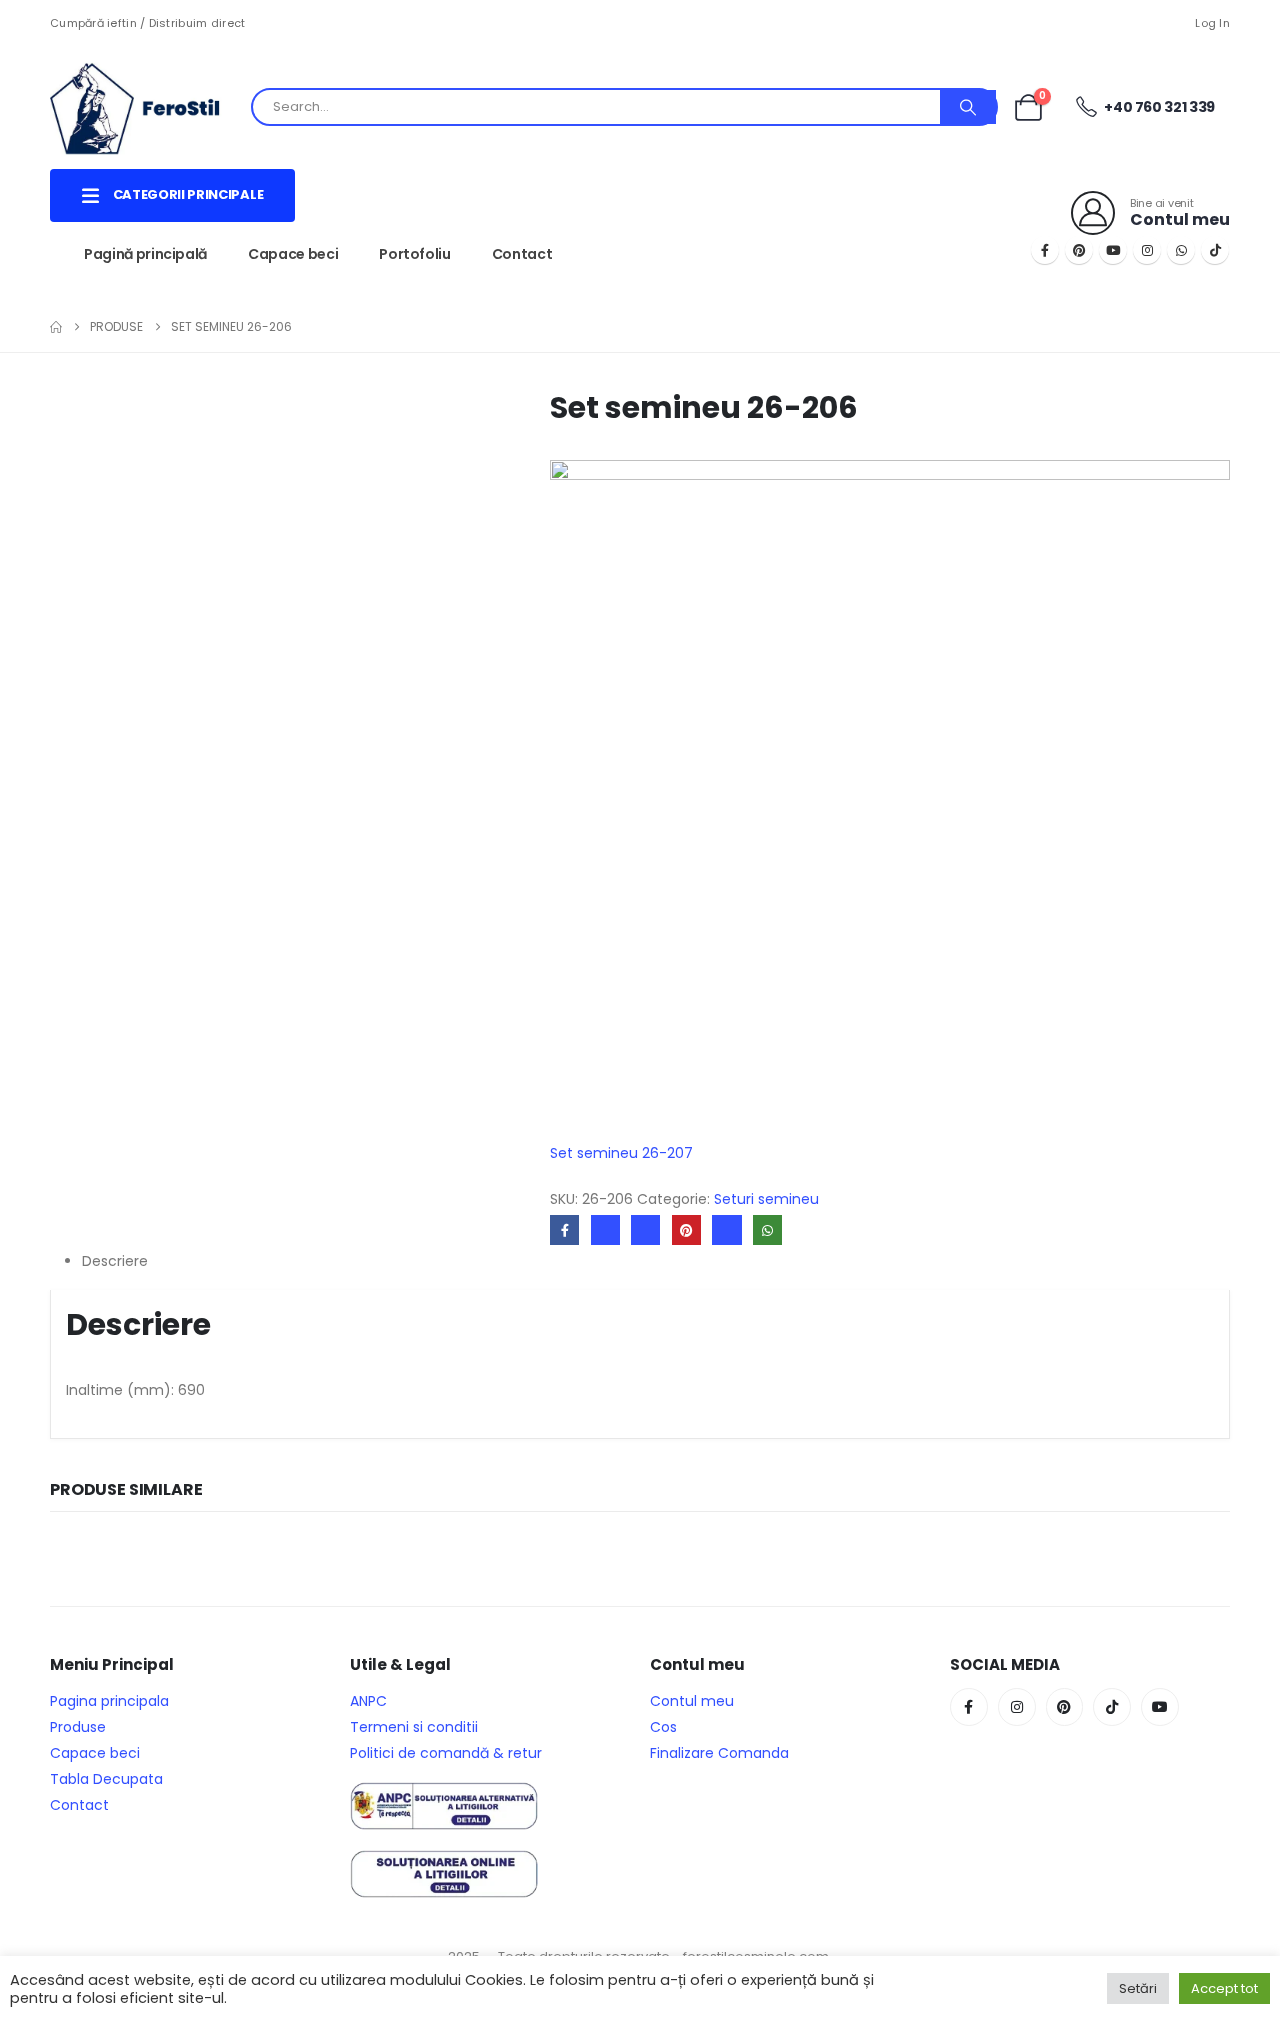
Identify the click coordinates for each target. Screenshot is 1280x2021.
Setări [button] (1138, 1988)
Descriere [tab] (115, 1261)
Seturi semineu (766, 1199)
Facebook (564, 1229)
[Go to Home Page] (56, 327)
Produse (78, 1727)
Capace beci (293, 254)
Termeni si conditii (414, 1727)
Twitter (605, 1229)
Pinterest (686, 1229)
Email (726, 1229)
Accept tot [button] (1224, 1988)
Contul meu (692, 1701)
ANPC (368, 1701)
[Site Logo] (150, 107)
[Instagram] (1147, 250)
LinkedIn (645, 1229)
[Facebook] (1045, 250)
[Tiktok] (1215, 250)
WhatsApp (767, 1229)
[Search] (968, 107)
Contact (522, 254)
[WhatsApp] (1181, 250)
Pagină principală (145, 254)
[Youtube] (1113, 250)
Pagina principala (109, 1701)
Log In (1212, 23)
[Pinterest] (1079, 250)
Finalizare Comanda (719, 1753)
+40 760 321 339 (1158, 107)
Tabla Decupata (106, 1779)
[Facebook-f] (969, 1707)
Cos (663, 1727)
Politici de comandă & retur (446, 1753)
